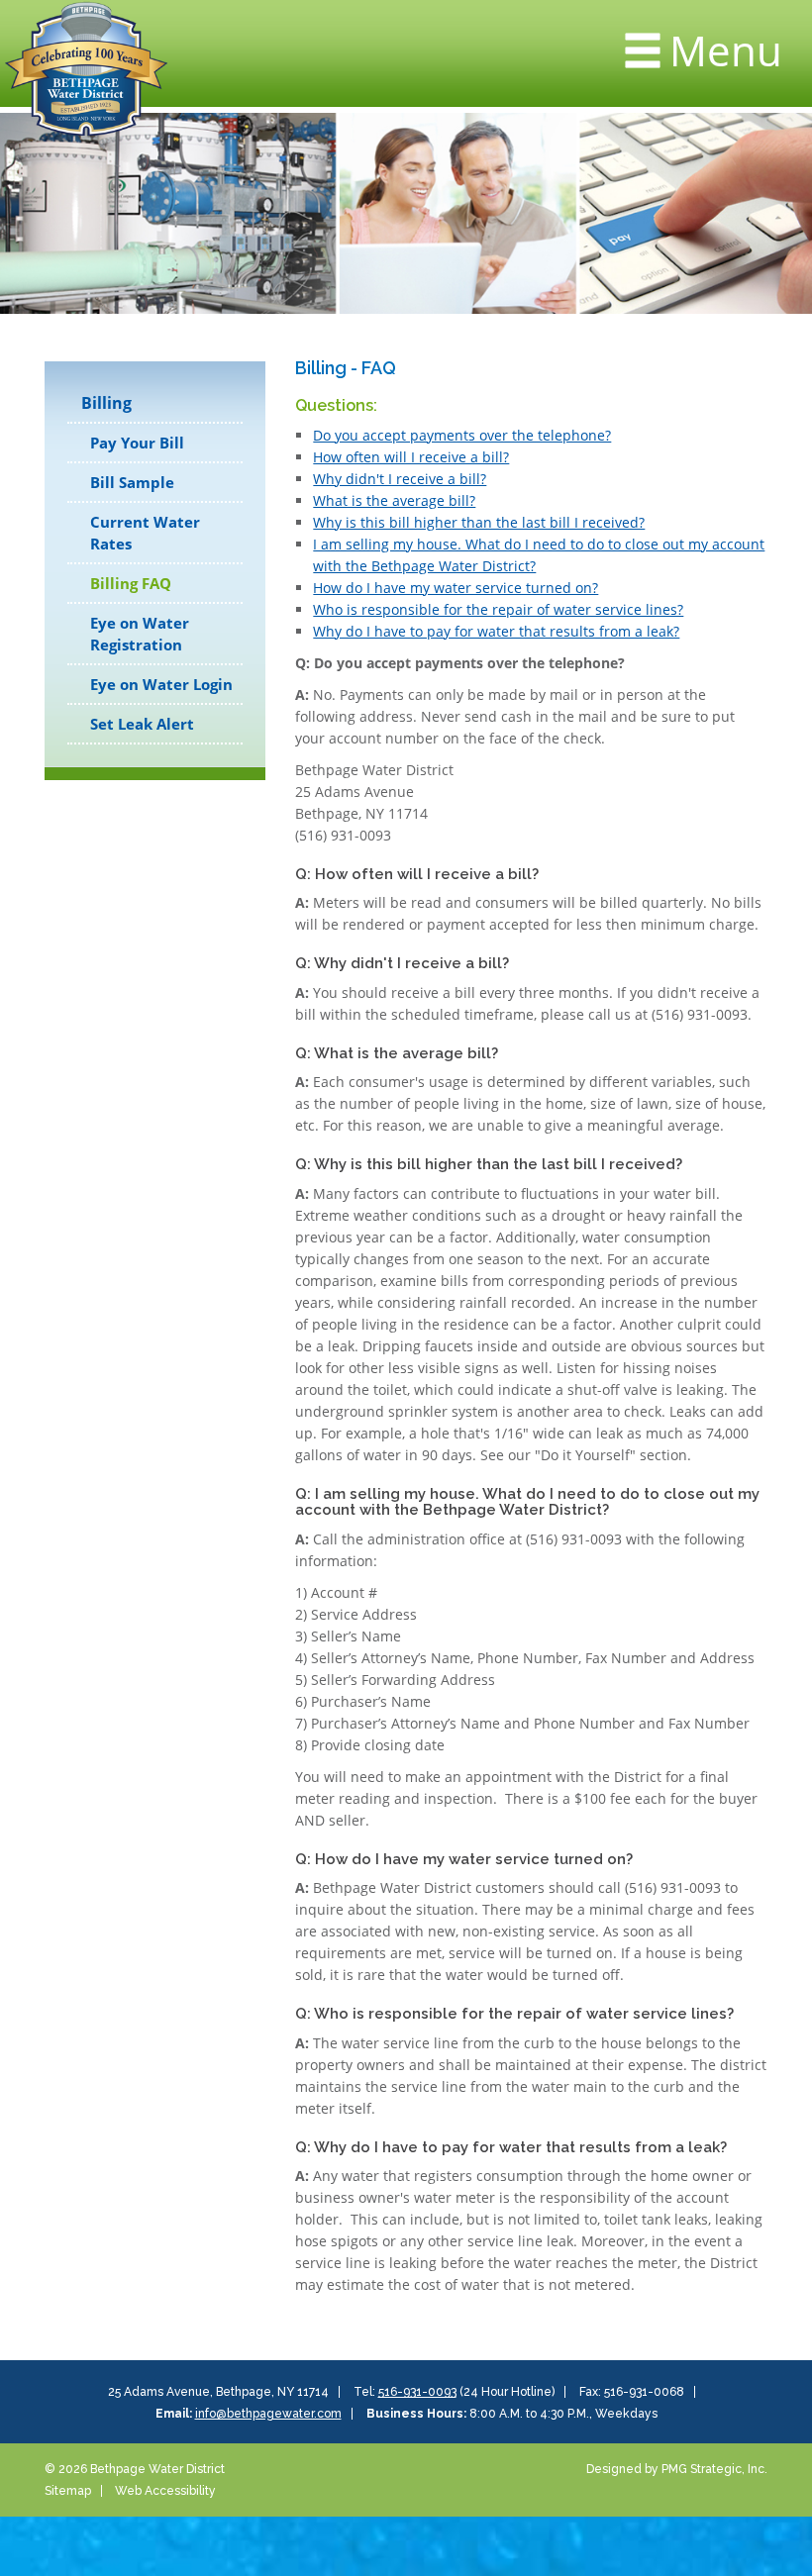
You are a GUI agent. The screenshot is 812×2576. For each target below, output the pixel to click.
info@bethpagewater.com (268, 2414)
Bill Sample (132, 482)
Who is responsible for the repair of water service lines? (498, 609)
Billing (106, 403)
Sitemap (68, 2491)
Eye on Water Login (161, 684)
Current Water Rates (145, 533)
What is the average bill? (394, 500)
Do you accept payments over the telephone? (462, 435)
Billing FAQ (131, 583)
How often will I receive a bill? (411, 457)
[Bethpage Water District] (86, 66)
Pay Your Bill (137, 443)
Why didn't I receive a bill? (400, 479)
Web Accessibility (165, 2491)
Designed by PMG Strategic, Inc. (677, 2469)
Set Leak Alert (142, 724)
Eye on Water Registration (140, 634)
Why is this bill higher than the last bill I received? (479, 522)
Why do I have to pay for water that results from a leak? (496, 631)
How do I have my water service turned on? (456, 588)
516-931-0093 (417, 2392)
